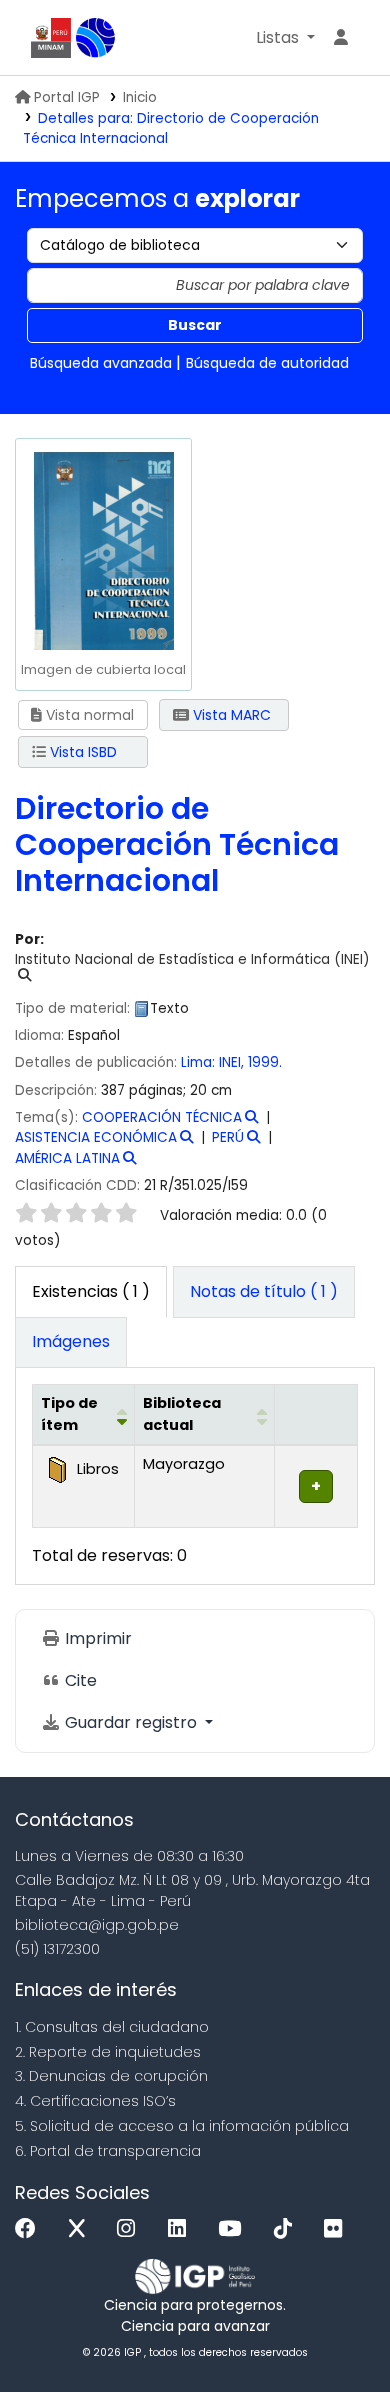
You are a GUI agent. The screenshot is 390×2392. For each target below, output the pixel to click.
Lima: (198, 1062)
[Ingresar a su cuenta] (341, 38)
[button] (285, 38)
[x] (82, 2229)
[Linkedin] (182, 2229)
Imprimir (96, 1638)
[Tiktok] (288, 2229)
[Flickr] (338, 2229)
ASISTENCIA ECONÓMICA (96, 1137)
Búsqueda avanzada (101, 363)
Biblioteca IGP (96, 38)
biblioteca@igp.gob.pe (97, 1925)
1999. (265, 1062)
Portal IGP (67, 97)
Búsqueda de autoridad (267, 363)
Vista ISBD (81, 752)
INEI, (231, 1062)
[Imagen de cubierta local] (103, 549)
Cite (79, 1680)
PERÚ (228, 1137)
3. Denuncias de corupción (111, 2076)
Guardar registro (131, 1722)
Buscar (195, 325)
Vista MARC (230, 715)
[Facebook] (30, 2229)
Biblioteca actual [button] (182, 1414)
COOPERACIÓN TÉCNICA (162, 1117)
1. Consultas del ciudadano (112, 2027)
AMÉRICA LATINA (67, 1158)
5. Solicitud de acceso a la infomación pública (182, 2126)
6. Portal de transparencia (108, 2151)
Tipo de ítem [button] (69, 1414)
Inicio (140, 97)
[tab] (264, 1292)
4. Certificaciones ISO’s (95, 2101)
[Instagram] (131, 2229)
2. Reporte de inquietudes (108, 2052)
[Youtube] (234, 2229)
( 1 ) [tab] (91, 1291)
